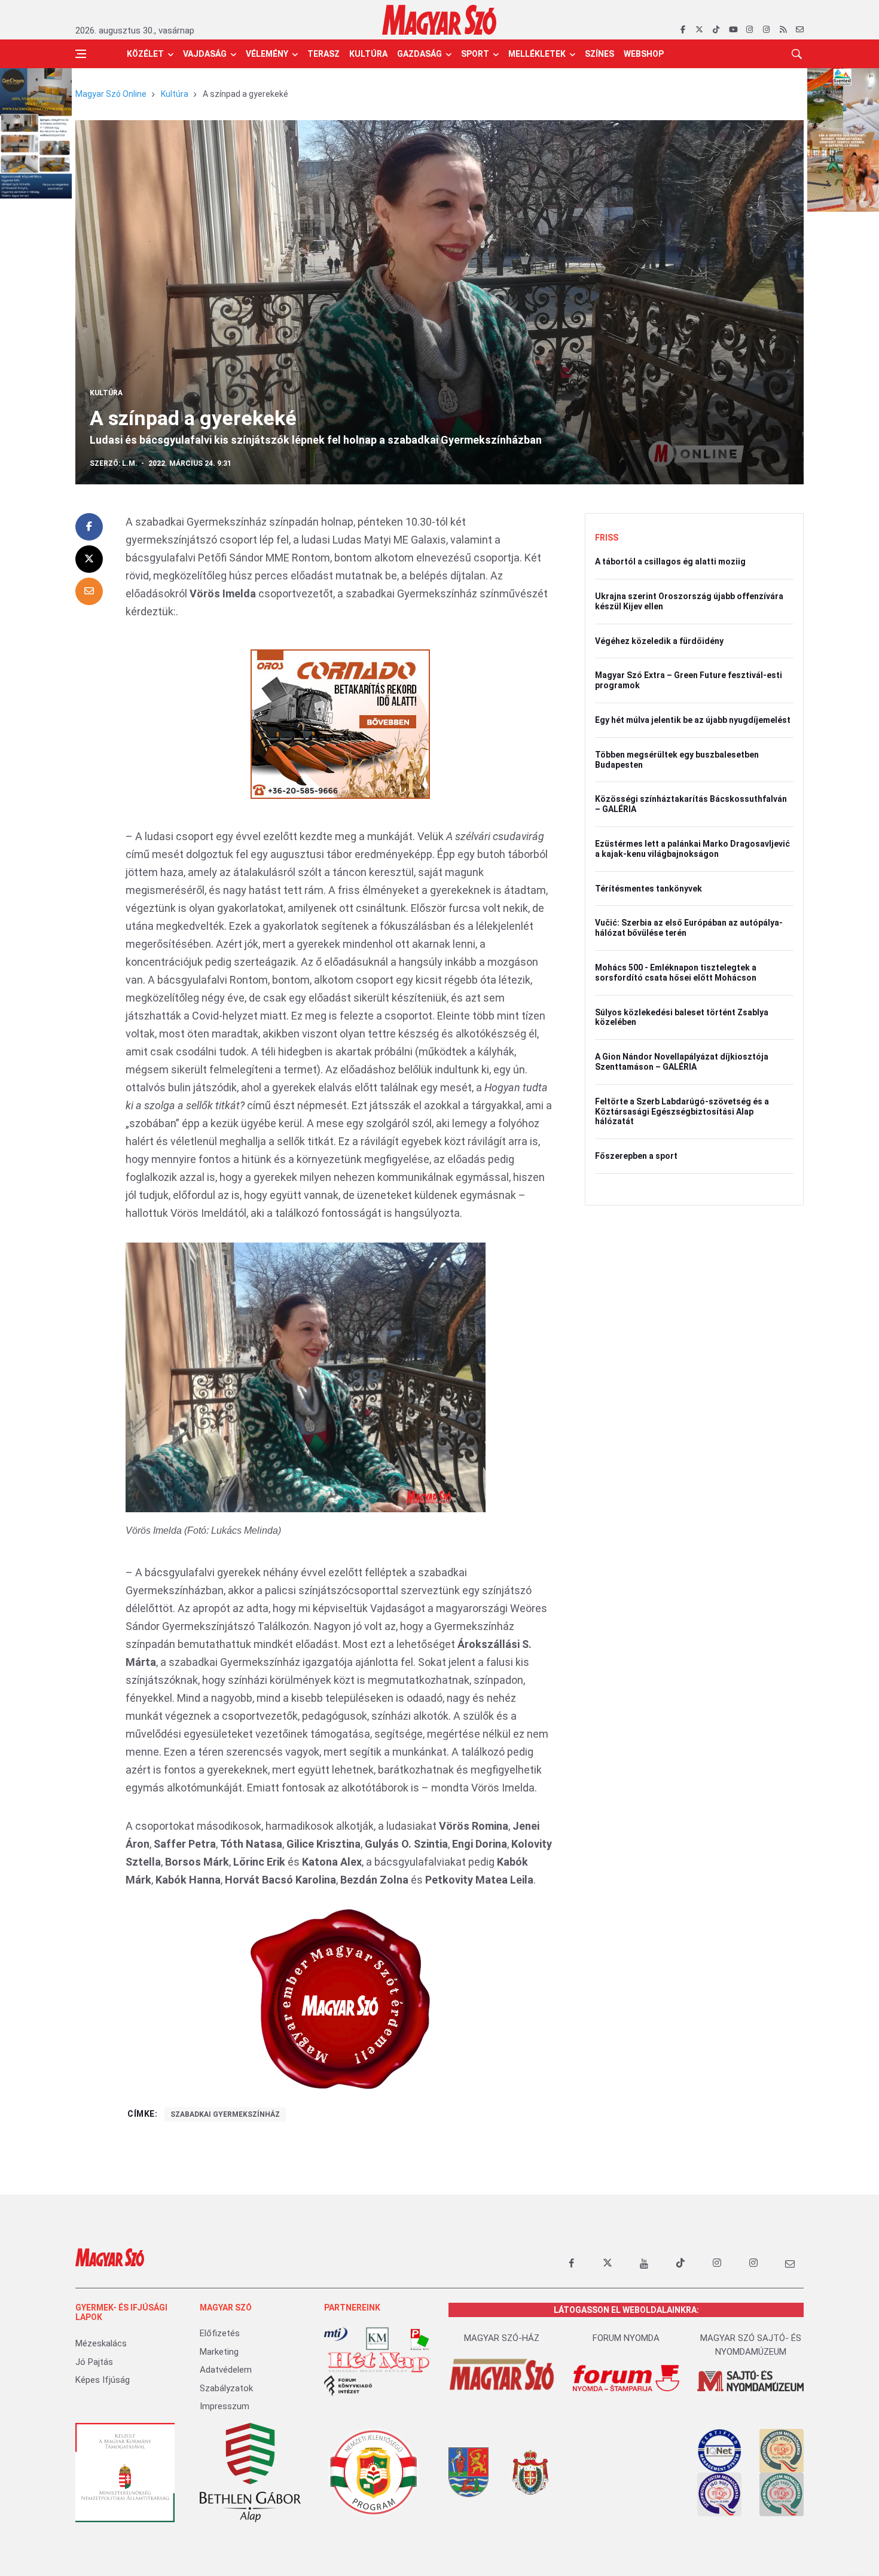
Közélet (145, 54)
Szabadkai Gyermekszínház (225, 2114)
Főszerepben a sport (636, 1156)
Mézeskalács (101, 2343)
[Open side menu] (81, 54)
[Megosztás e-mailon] (89, 591)
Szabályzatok (226, 2388)
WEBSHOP (644, 54)
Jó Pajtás (94, 2362)
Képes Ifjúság (103, 2380)
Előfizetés (220, 2333)
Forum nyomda (626, 2338)
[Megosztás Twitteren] (89, 559)
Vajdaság (205, 54)
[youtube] (733, 30)
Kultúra (368, 54)
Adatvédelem (226, 2370)
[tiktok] (716, 30)
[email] (800, 30)
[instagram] (750, 30)
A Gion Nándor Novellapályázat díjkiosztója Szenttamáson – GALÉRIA (682, 1062)
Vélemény (267, 54)
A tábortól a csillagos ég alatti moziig (670, 561)
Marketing (219, 2352)
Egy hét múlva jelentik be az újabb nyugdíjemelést (693, 720)
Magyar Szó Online (111, 94)
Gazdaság (419, 54)
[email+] (790, 2263)
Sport (475, 54)
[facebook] (683, 30)
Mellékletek (537, 54)
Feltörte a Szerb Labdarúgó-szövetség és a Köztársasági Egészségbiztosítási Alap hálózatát (682, 1112)
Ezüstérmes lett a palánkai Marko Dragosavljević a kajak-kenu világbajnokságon (692, 849)
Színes (599, 54)
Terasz (323, 54)
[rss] (783, 30)
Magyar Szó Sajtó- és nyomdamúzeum (751, 2345)
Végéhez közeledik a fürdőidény (659, 641)
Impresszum (225, 2406)
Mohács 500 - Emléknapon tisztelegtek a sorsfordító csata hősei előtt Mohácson (676, 973)
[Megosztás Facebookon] (89, 527)
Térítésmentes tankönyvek (648, 889)
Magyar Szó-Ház (502, 2338)
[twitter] (699, 30)
